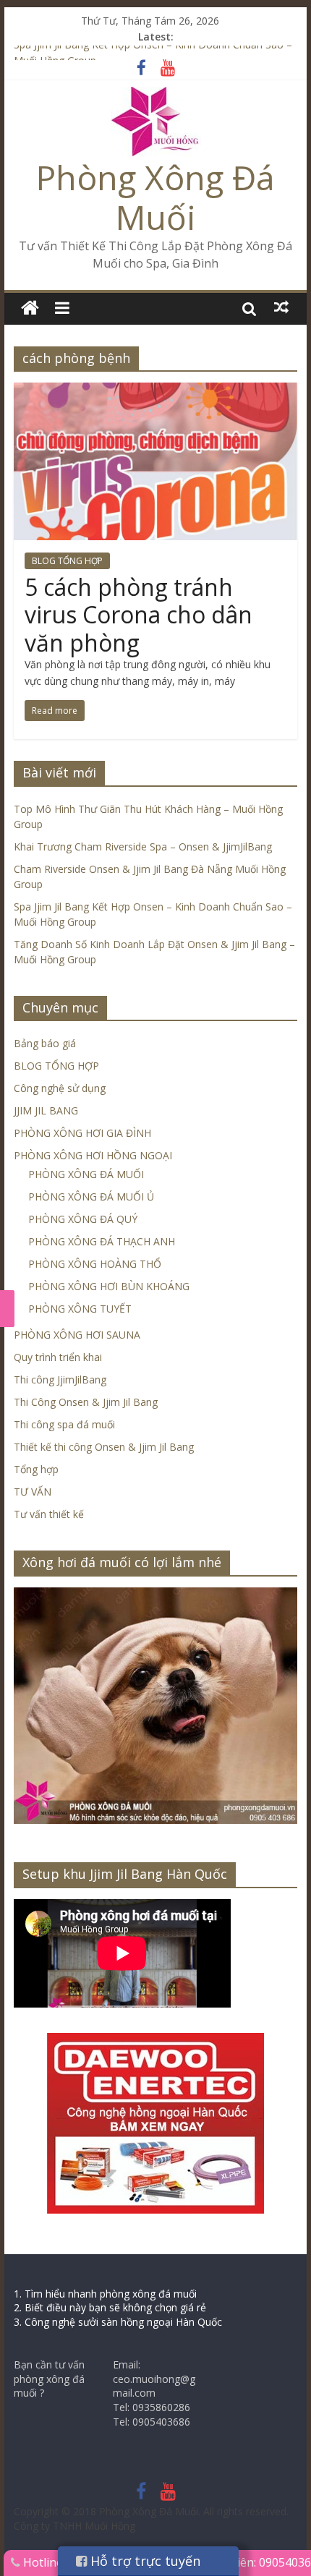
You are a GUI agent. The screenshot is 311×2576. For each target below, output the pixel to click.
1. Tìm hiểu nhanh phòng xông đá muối (105, 2294)
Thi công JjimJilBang (60, 1379)
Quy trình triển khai (58, 1357)
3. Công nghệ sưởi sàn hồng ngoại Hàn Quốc (118, 2322)
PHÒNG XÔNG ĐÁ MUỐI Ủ (91, 1197)
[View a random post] (281, 307)
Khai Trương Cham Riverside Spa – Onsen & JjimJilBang (143, 846)
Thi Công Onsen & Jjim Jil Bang (86, 1402)
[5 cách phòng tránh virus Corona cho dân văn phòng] (155, 391)
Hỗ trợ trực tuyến (144, 2561)
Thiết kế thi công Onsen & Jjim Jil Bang (104, 1447)
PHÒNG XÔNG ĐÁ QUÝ (83, 1219)
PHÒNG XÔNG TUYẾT (80, 1309)
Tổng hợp (36, 1469)
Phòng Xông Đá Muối (155, 197)
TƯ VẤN (33, 1492)
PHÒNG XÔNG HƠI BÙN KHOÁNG (109, 1286)
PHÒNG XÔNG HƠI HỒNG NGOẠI (93, 1155)
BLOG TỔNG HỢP (67, 561)
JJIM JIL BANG (46, 1110)
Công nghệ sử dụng (60, 1088)
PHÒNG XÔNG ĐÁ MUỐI (86, 1174)
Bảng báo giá (45, 1043)
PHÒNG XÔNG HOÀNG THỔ (95, 1264)
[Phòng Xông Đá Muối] (156, 95)
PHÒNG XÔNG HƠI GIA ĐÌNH (82, 1133)
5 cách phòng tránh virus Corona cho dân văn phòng (139, 615)
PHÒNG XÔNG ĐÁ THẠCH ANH (102, 1241)
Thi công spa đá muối (64, 1424)
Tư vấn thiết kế (49, 1514)
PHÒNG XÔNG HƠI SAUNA (77, 1335)
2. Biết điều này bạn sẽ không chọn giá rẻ (110, 2307)
